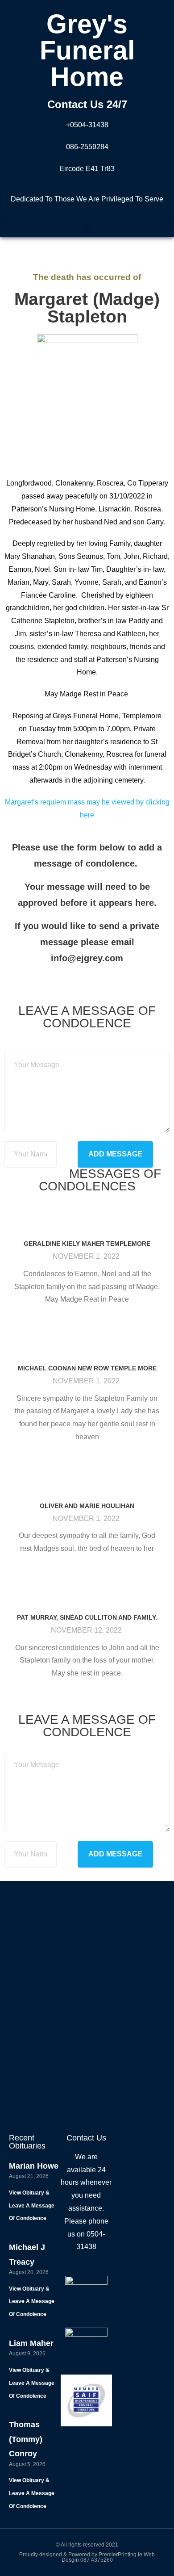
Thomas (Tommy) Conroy (26, 2439)
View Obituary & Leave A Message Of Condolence (32, 2206)
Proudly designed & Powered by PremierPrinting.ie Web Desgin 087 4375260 (87, 2557)
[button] (87, 229)
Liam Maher (31, 2343)
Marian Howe (34, 2166)
